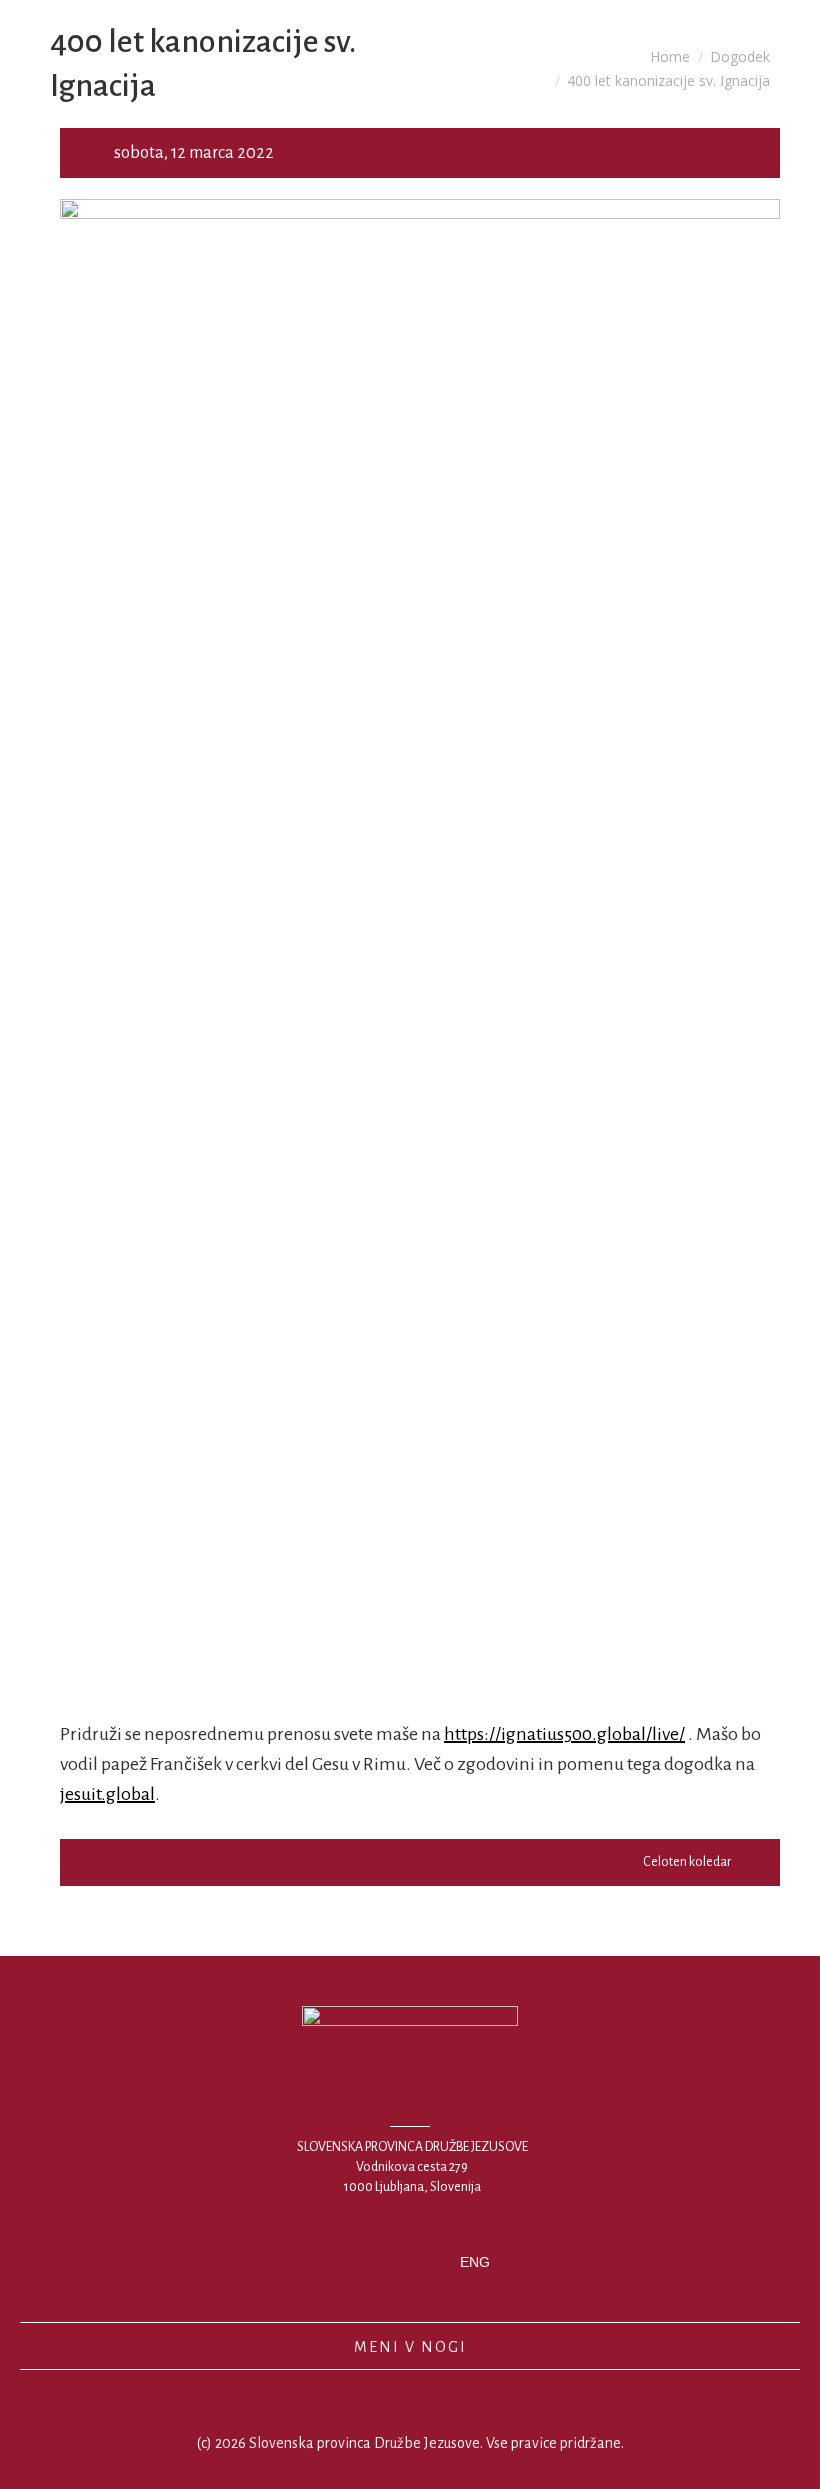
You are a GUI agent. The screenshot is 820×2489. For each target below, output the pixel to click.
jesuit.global (107, 1794)
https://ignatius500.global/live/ (564, 1734)
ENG (475, 2262)
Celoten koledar (687, 1862)
